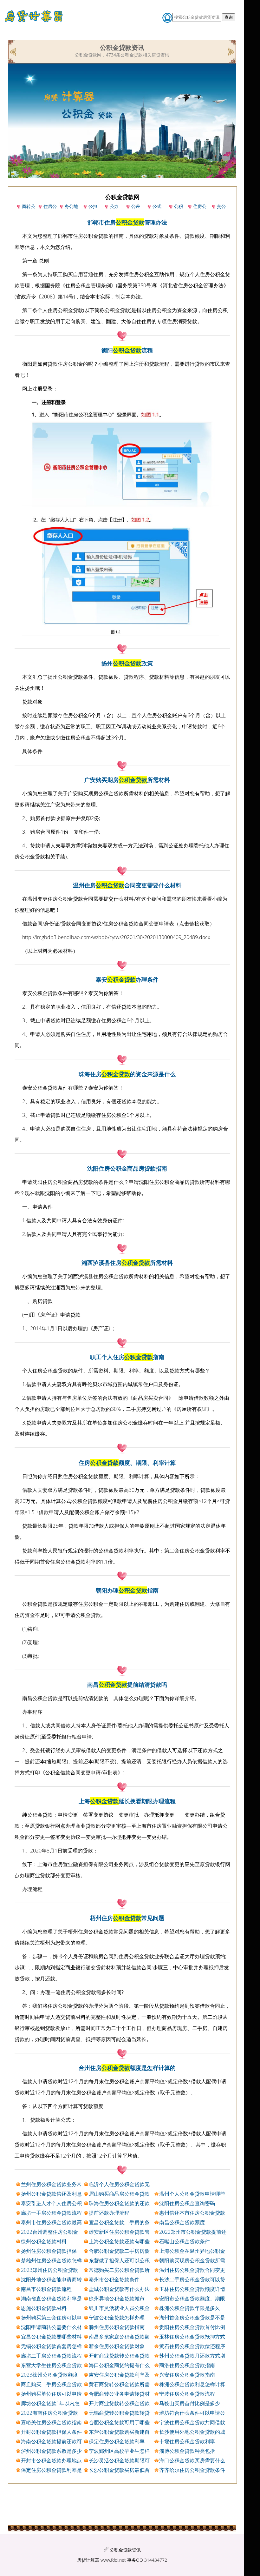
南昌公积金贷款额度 (182, 2222)
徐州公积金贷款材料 (44, 2241)
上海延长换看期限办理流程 (127, 1801)
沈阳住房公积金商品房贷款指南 (127, 1168)
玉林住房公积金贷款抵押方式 (192, 2337)
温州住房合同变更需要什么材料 (127, 885)
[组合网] (13, 51)
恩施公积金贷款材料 (44, 2308)
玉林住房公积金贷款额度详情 (192, 2289)
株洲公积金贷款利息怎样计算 (192, 2384)
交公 (221, 206)
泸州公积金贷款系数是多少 (51, 2451)
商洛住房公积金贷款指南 (187, 2365)
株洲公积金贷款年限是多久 (190, 2308)
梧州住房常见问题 (127, 1918)
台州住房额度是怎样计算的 (127, 2068)
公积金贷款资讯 (125, 2550)
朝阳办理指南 (127, 1590)
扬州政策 (127, 663)
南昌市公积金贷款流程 (46, 2289)
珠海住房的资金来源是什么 (127, 1074)
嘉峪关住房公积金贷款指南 (51, 2422)
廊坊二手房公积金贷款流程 (51, 2356)
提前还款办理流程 (109, 2213)
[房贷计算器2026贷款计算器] (36, 18)
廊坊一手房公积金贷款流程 (51, 2213)
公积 (179, 206)
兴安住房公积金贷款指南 (187, 2375)
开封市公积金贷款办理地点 (51, 2460)
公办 (114, 206)
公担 (93, 206)
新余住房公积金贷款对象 (117, 2346)
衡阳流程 (127, 350)
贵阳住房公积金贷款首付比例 (192, 2327)
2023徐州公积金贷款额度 (49, 2375)
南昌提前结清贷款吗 (127, 1685)
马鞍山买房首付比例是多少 (190, 2403)
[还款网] (231, 51)
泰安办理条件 (127, 979)
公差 (136, 206)
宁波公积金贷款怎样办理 (117, 2318)
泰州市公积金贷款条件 (114, 2279)
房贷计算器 (88, 2560)
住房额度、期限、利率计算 (127, 1463)
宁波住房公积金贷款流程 (187, 2394)
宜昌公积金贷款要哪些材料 (51, 2337)
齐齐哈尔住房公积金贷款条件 (192, 2470)
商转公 (29, 206)
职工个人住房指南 (127, 1357)
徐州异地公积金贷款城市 (117, 2299)
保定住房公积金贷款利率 (117, 2441)
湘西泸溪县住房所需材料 (127, 1263)
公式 (157, 206)
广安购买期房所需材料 (127, 780)
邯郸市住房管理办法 (127, 222)
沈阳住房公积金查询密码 (187, 2203)
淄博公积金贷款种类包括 (187, 2451)
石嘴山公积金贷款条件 (185, 2241)
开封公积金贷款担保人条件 (51, 2432)
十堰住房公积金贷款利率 (187, 2441)
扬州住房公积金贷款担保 (49, 2251)
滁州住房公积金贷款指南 (117, 2327)
